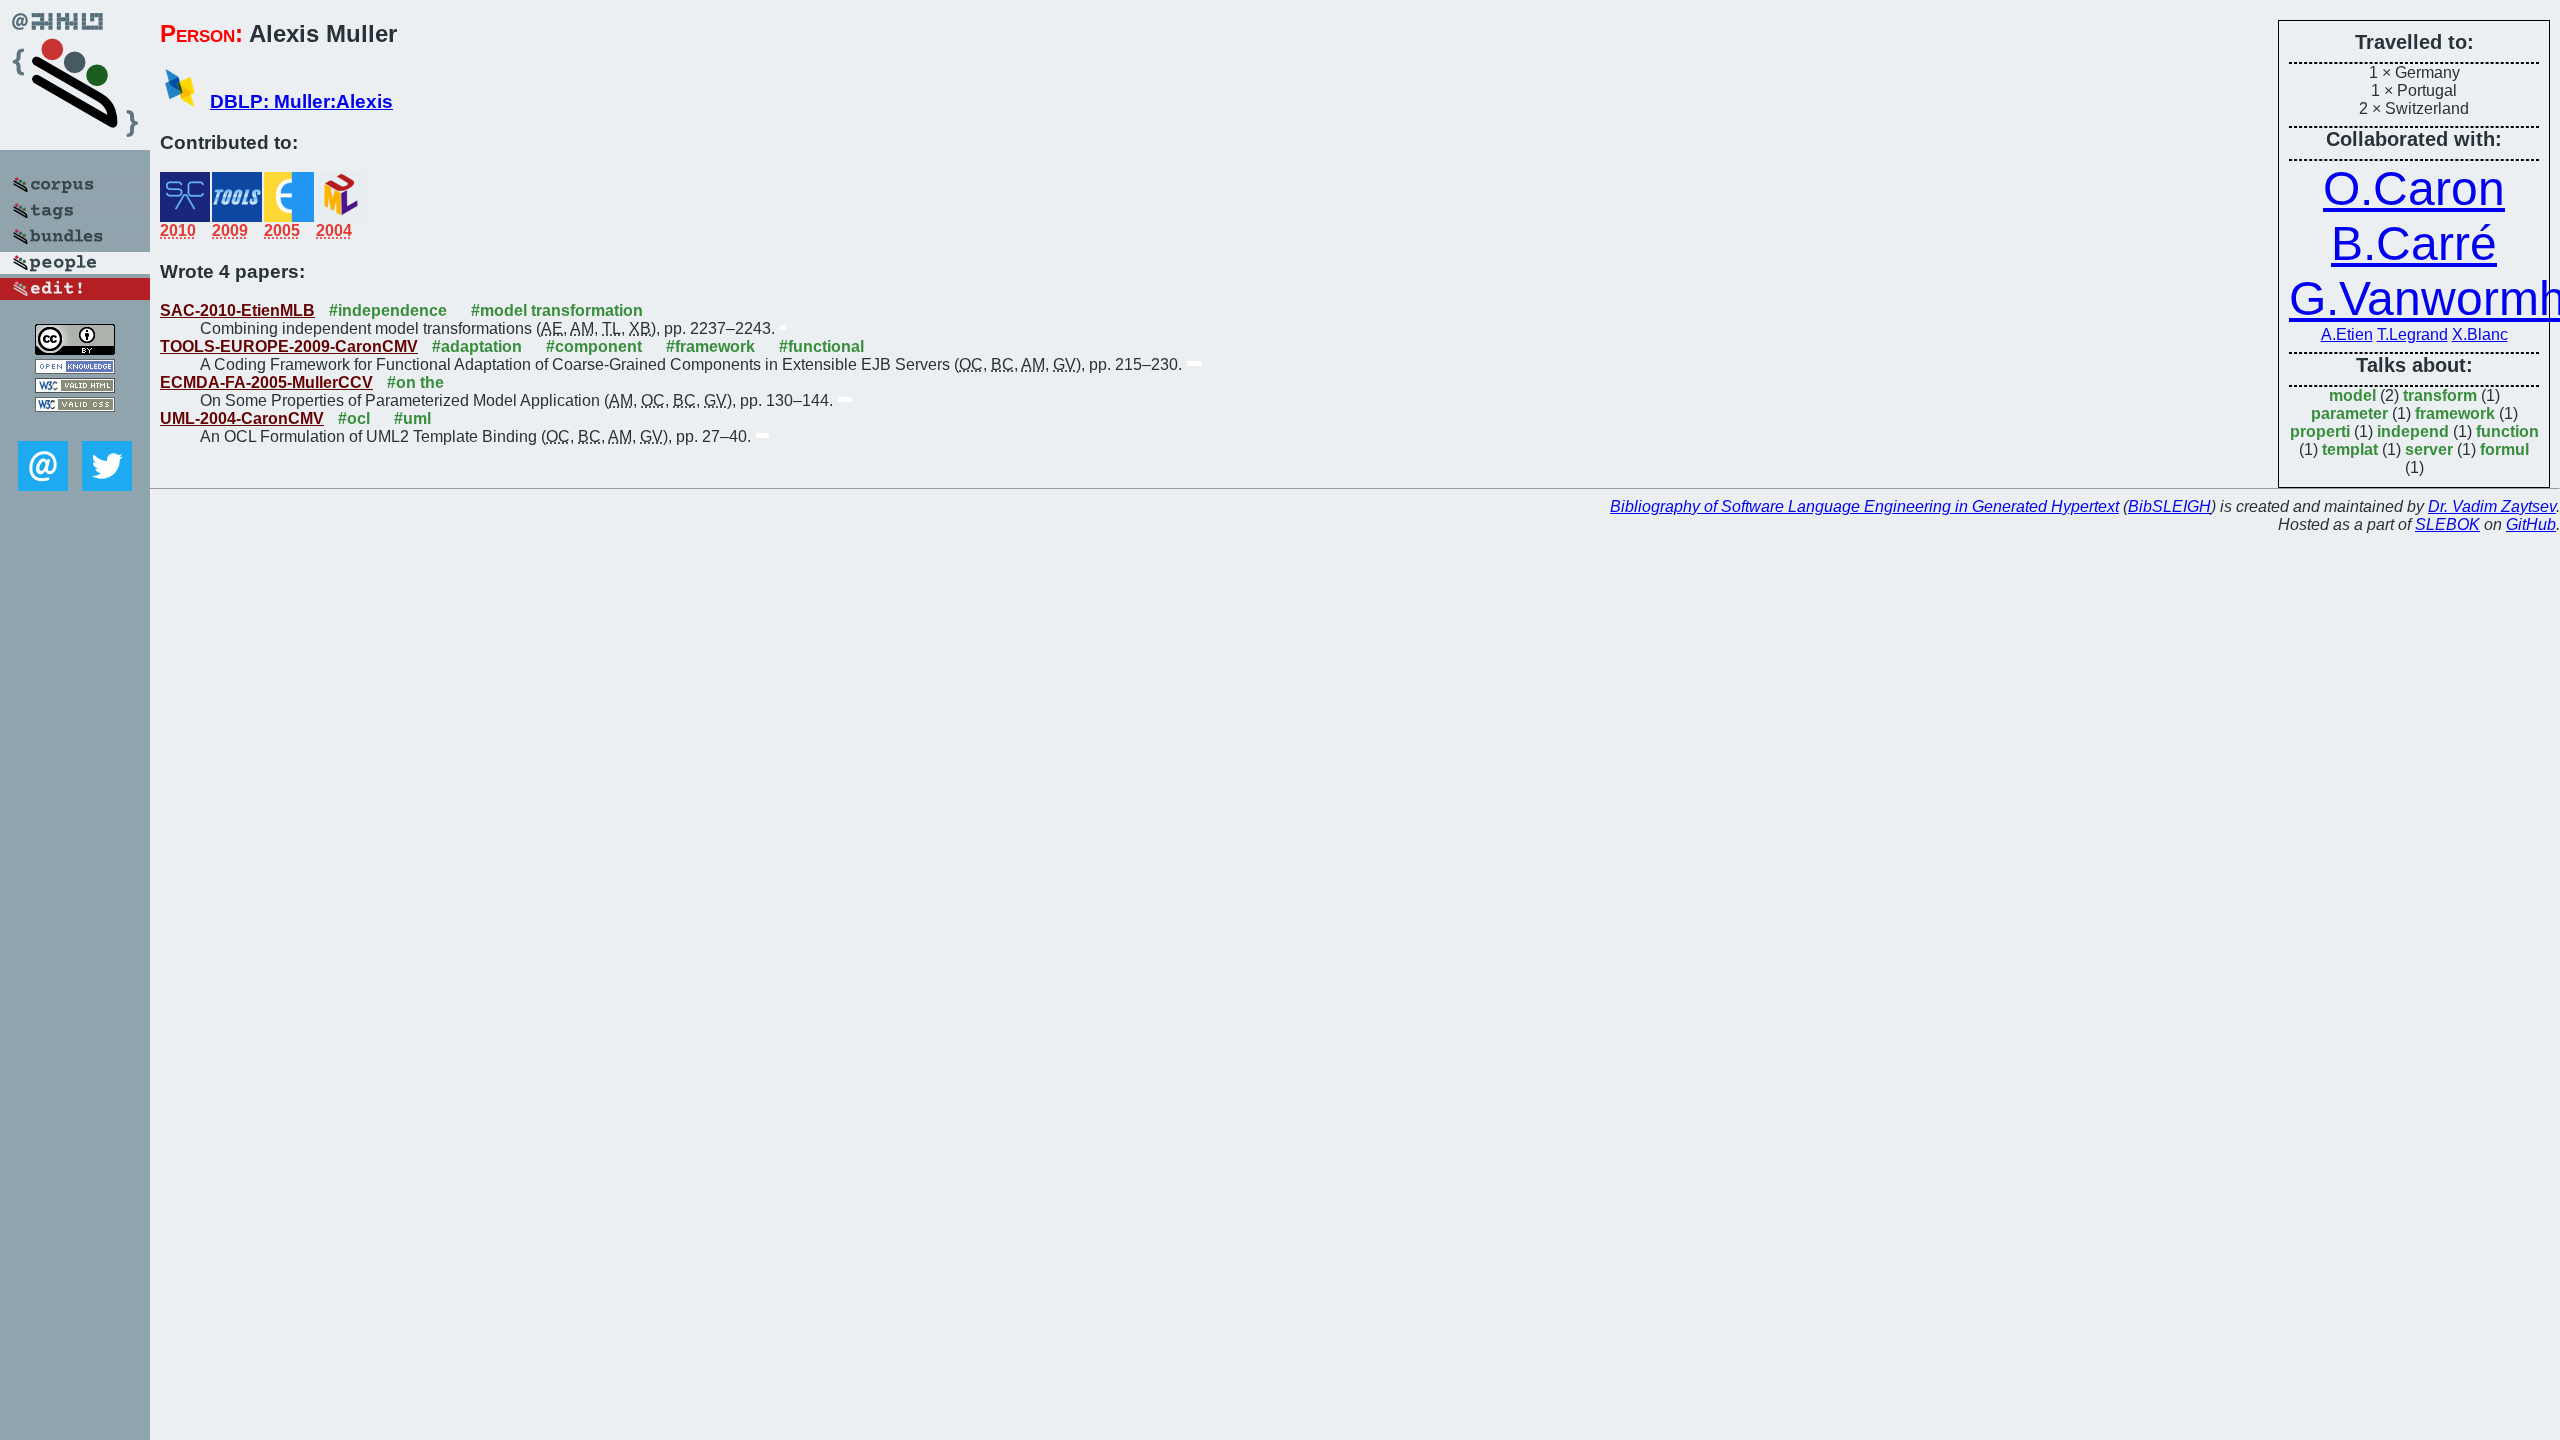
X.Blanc (2480, 334)
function (2507, 431)
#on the (415, 382)
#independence (388, 310)
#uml (412, 418)
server (2429, 449)
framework (2455, 413)
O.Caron (2414, 188)
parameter (2349, 413)
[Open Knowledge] (75, 368)
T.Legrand (2412, 334)
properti (2320, 431)
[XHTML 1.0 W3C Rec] (75, 387)
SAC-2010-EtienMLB (237, 310)
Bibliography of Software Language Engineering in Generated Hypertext (1864, 506)
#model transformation (557, 310)
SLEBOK (2447, 524)
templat (2350, 449)
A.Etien (2347, 334)
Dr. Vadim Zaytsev (2492, 506)
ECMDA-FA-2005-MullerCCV (266, 382)
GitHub (2531, 524)
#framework (710, 346)
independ (2413, 431)
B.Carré (2414, 243)
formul (2504, 449)
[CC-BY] (75, 349)
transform (2440, 395)
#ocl (354, 418)
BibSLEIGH (2169, 506)
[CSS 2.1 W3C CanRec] (75, 426)
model (2352, 395)
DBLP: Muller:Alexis (301, 101)
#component (594, 346)
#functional (821, 346)
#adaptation (477, 346)
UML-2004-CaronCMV (242, 418)
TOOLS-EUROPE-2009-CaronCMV (289, 346)
